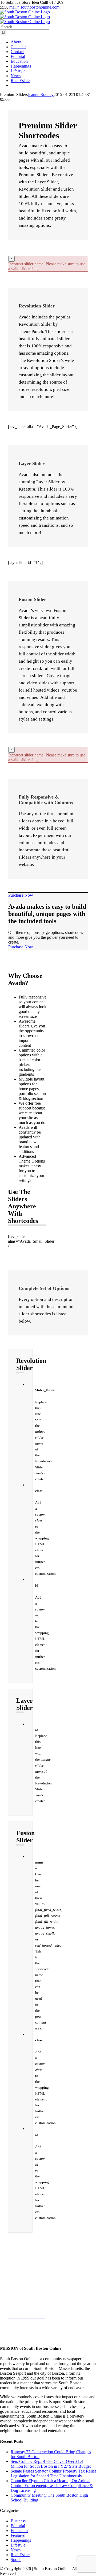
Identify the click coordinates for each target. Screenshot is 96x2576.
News (16, 2550)
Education (19, 2531)
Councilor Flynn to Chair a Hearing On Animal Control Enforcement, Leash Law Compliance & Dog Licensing (52, 2486)
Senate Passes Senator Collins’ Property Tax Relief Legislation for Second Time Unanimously (53, 2473)
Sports (16, 2560)
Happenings (21, 2540)
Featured (18, 2535)
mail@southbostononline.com (34, 7)
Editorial (18, 2526)
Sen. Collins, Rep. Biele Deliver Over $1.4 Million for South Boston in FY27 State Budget (51, 2464)
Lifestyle (18, 2545)
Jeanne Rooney (41, 94)
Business (18, 2521)
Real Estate (20, 2555)
